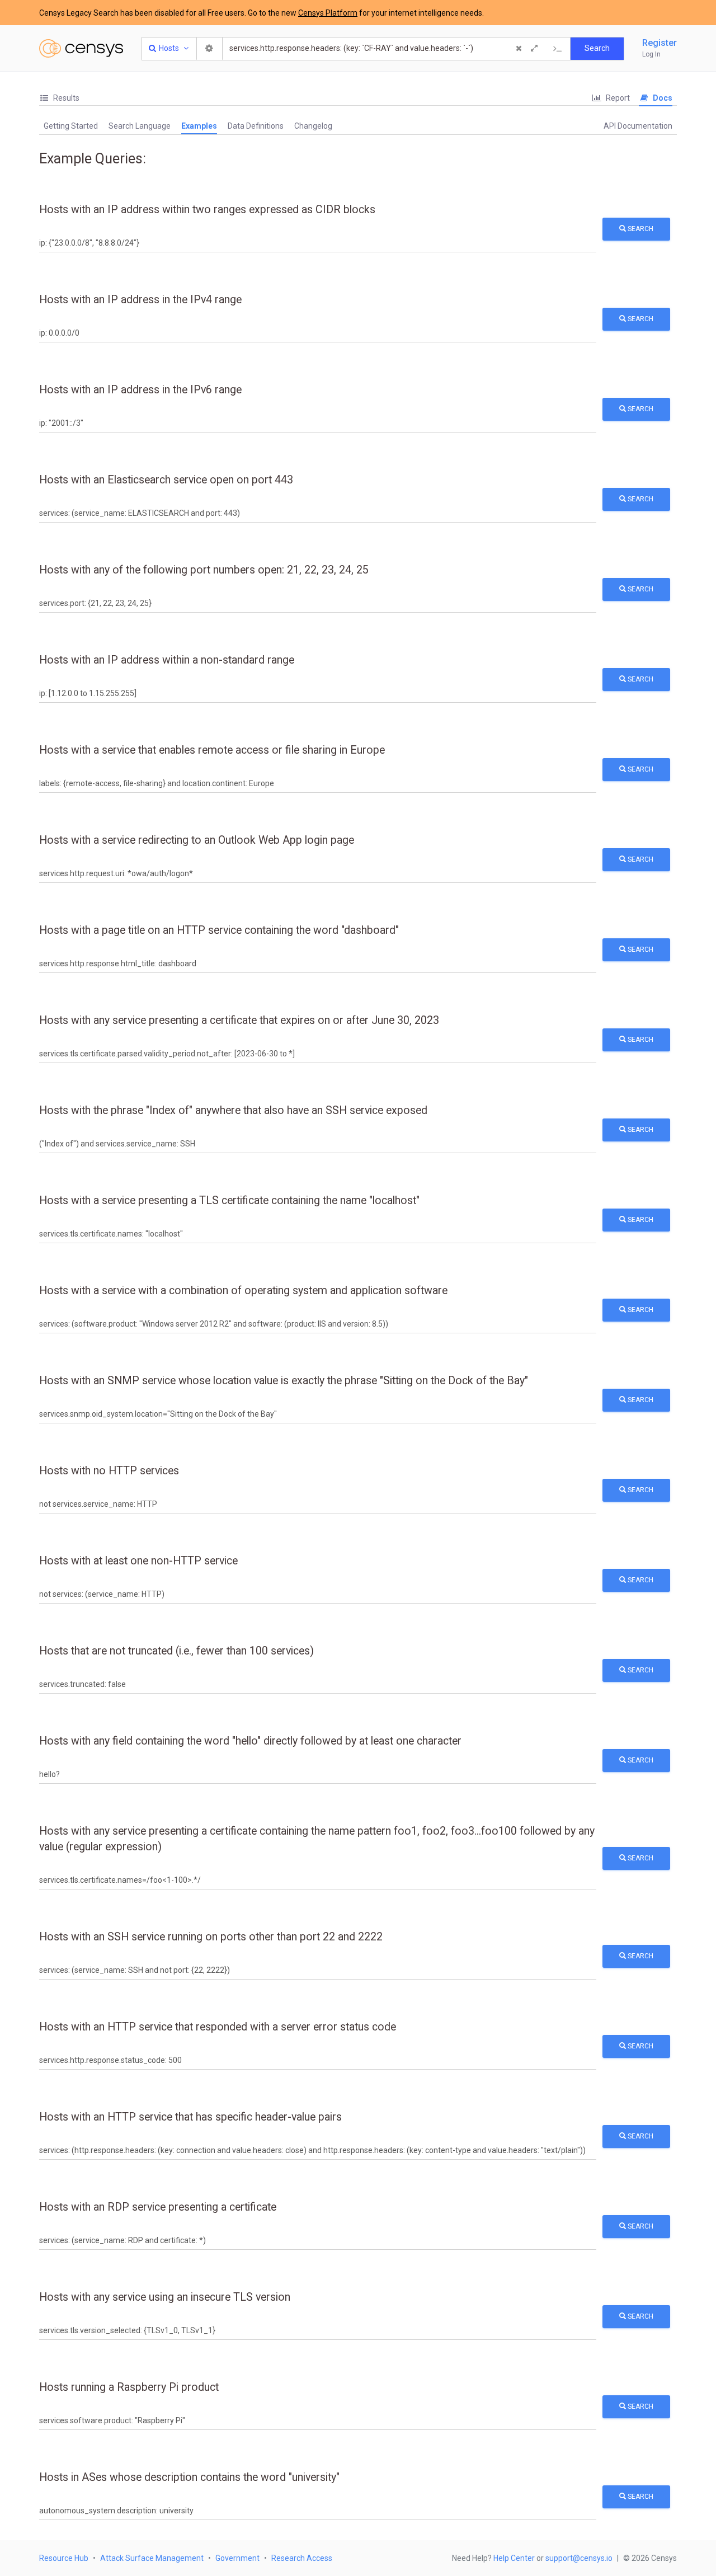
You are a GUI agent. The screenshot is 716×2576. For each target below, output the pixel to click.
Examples (199, 126)
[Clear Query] (519, 49)
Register (660, 43)
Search (640, 229)
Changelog (313, 126)
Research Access (302, 2558)
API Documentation (638, 126)
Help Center (514, 2558)
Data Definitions (256, 126)
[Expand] (534, 49)
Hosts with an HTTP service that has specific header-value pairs (190, 2117)
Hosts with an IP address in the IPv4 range (140, 300)
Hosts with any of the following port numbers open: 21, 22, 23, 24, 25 (204, 570)
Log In (651, 54)
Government (237, 2558)
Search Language (140, 126)
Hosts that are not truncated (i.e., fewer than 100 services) (176, 1651)
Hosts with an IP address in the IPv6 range (140, 390)
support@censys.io (579, 2558)
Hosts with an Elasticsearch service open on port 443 (166, 480)
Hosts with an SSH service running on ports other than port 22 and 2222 (211, 1937)
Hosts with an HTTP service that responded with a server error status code (218, 2027)
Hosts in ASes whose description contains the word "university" (189, 2477)
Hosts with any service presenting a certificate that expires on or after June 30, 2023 (239, 1020)
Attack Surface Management (152, 2558)
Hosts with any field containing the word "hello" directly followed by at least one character (250, 1741)
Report (617, 98)
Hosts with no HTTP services (109, 1471)
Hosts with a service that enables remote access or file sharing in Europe (212, 750)
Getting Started (71, 126)
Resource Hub (64, 2558)
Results (65, 98)
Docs (662, 98)
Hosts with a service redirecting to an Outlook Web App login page (197, 840)
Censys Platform (328, 13)
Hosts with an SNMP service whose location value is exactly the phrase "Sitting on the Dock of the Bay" (284, 1381)
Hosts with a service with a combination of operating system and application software (243, 1291)
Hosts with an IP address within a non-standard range (167, 660)
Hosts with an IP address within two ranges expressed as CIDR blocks (207, 210)
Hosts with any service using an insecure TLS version (165, 2297)
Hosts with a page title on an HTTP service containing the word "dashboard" (219, 930)
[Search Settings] (210, 49)
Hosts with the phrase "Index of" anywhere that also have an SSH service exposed (233, 1110)
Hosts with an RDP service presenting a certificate (158, 2207)
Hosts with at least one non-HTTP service (138, 1561)
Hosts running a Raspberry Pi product (129, 2387)
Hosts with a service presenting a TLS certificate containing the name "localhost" (229, 1200)
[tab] (59, 98)
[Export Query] (558, 49)
